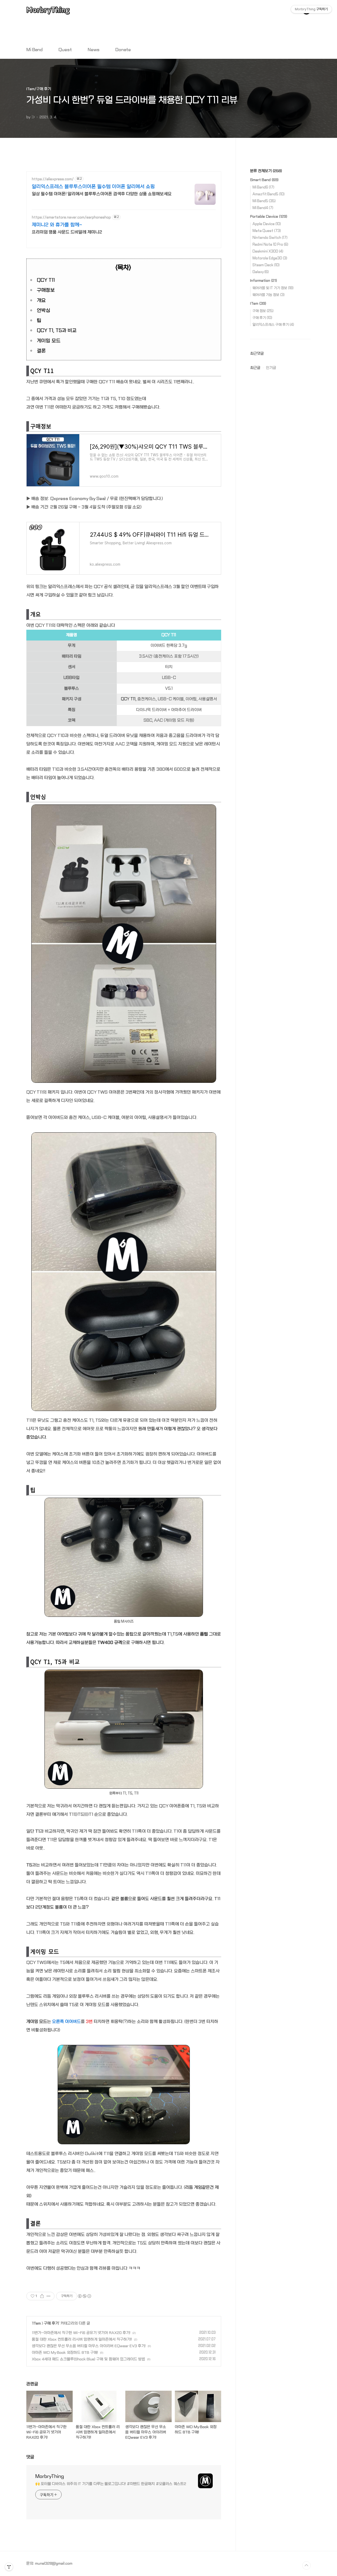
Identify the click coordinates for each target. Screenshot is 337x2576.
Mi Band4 (263, 208)
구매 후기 (51, 2323)
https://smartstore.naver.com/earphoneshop (71, 217)
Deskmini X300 (268, 251)
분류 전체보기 (266, 171)
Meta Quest (267, 231)
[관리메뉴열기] (9, 2567)
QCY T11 (46, 280)
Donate (123, 50)
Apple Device (267, 224)
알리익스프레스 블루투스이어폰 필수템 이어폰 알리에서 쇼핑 (93, 187)
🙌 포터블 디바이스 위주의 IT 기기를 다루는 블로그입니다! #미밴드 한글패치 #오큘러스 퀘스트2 (111, 2484)
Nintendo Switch (270, 238)
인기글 (271, 368)
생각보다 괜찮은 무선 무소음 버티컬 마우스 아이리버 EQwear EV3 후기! (89, 2346)
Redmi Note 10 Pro (270, 244)
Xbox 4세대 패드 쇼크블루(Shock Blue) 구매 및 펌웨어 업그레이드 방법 (88, 2359)
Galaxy (261, 272)
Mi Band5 (264, 201)
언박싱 (44, 311)
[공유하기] (42, 2296)
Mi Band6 (263, 187)
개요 (41, 301)
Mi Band (34, 50)
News (94, 50)
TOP (306, 2565)
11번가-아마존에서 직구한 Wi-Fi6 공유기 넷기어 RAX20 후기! (81, 2333)
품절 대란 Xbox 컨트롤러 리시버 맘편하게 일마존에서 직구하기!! (82, 2339)
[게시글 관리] (49, 2296)
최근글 (255, 368)
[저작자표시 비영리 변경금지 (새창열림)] (84, 2296)
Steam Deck (266, 265)
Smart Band (264, 180)
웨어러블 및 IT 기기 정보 (273, 288)
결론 (41, 351)
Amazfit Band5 (269, 194)
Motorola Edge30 (270, 258)
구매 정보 (263, 311)
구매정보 (46, 290)
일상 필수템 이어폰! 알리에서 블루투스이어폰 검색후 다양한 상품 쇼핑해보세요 (102, 194)
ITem (37, 2323)
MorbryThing (48, 10)
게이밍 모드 (49, 341)
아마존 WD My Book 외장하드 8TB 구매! (65, 2352)
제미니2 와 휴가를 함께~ (57, 225)
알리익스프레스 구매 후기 (273, 325)
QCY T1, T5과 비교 (57, 331)
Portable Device (269, 216)
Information (264, 280)
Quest (65, 50)
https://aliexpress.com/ (53, 179)
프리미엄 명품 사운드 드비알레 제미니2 (67, 232)
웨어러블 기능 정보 (269, 295)
